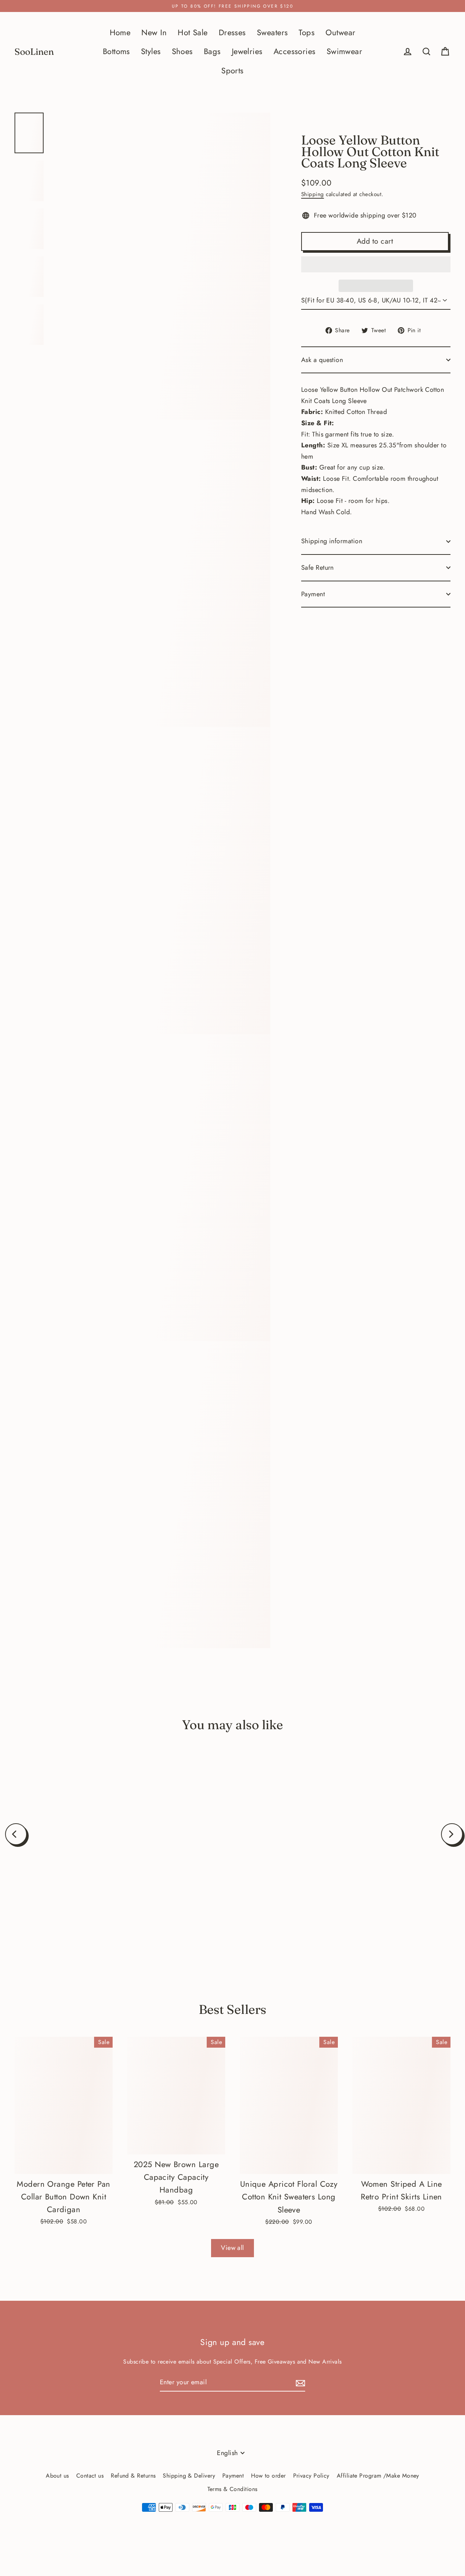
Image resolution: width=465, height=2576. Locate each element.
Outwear (340, 32)
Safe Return (318, 568)
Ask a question (322, 360)
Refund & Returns (133, 2476)
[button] (376, 264)
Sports (232, 71)
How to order (268, 2476)
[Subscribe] (299, 2383)
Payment (313, 594)
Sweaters (272, 32)
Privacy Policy (311, 2476)
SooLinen (34, 52)
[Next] (452, 1834)
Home (120, 32)
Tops (307, 32)
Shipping (313, 194)
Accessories (295, 51)
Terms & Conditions (232, 2489)
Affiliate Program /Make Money (378, 2476)
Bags (212, 51)
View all (232, 2248)
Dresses (232, 32)
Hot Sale (193, 32)
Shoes (182, 51)
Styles (151, 51)
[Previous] (16, 1834)
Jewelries (247, 51)
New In (154, 32)
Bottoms (116, 51)
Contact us (90, 2476)
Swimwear (345, 51)
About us (57, 2476)
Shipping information (332, 541)
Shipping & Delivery (189, 2476)
